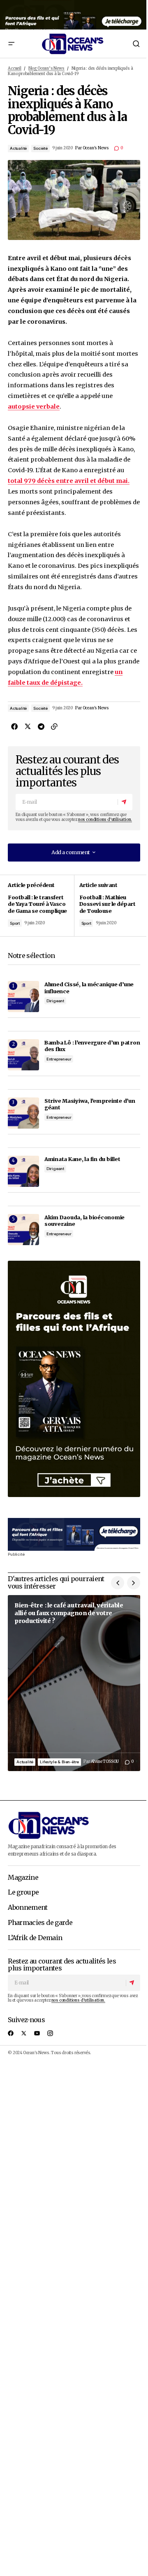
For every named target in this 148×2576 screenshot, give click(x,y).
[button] (11, 44)
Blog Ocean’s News (46, 69)
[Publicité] (74, 15)
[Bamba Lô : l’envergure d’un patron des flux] (23, 1055)
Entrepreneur (59, 1059)
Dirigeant (55, 1001)
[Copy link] (54, 727)
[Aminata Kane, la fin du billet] (23, 1171)
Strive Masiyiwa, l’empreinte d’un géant (90, 1104)
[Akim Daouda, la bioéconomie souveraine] (23, 1230)
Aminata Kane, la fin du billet (82, 1159)
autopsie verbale (34, 407)
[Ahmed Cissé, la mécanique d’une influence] (23, 997)
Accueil (15, 69)
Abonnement (28, 1908)
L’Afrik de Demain (35, 1938)
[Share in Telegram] (41, 727)
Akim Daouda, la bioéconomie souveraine (84, 1221)
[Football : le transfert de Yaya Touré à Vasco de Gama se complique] (41, 905)
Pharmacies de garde (40, 1923)
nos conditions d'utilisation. (105, 820)
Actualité (18, 148)
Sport (15, 923)
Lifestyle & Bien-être (59, 1762)
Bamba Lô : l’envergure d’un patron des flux (92, 1046)
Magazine (23, 1878)
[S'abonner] (125, 802)
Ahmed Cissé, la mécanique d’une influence (89, 988)
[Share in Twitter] (28, 727)
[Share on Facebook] (14, 727)
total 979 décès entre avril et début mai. (69, 481)
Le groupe (23, 1893)
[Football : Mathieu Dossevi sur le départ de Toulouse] (107, 905)
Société (40, 148)
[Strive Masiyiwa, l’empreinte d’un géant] (23, 1113)
